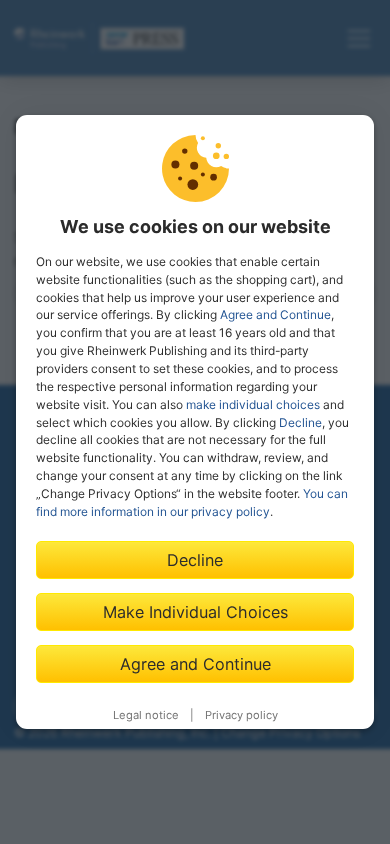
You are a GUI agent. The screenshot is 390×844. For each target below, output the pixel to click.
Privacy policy (241, 715)
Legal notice (146, 715)
